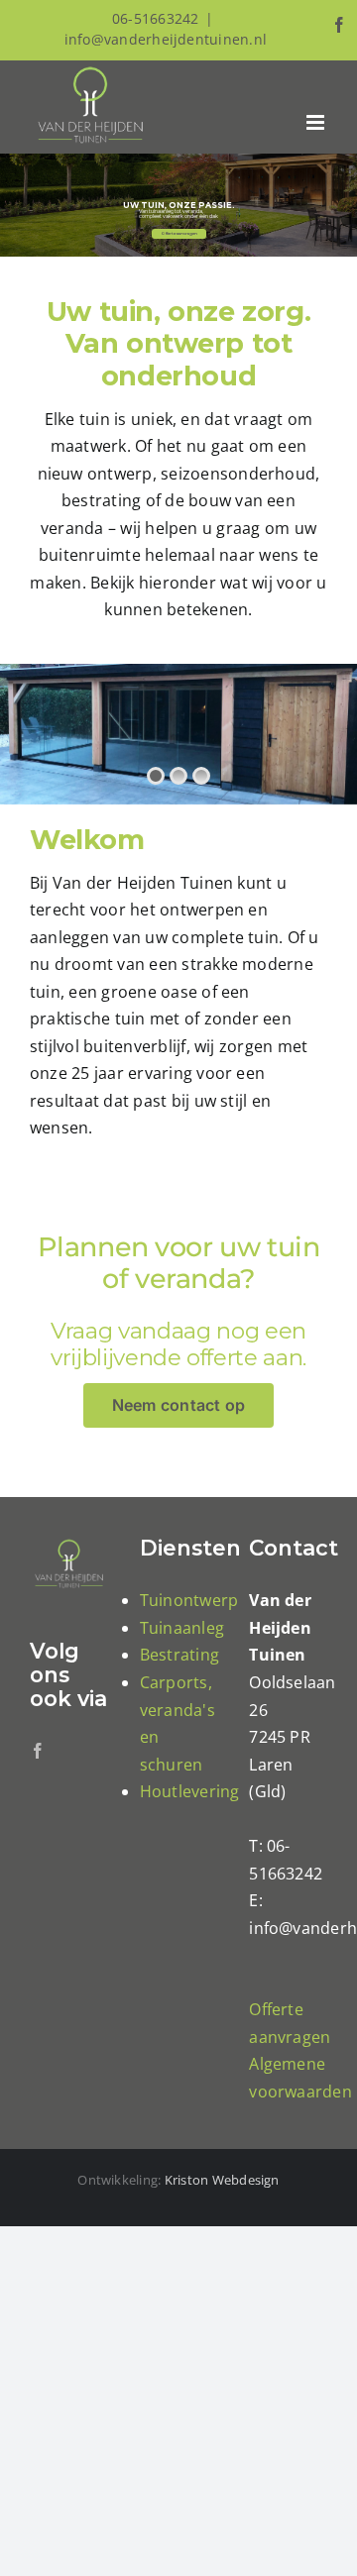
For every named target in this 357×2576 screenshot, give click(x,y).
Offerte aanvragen (179, 232)
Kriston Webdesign (222, 2180)
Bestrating (179, 1655)
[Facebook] (38, 1751)
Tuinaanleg (182, 1628)
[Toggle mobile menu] (317, 122)
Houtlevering (190, 1791)
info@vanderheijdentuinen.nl (166, 39)
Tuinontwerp (189, 1600)
